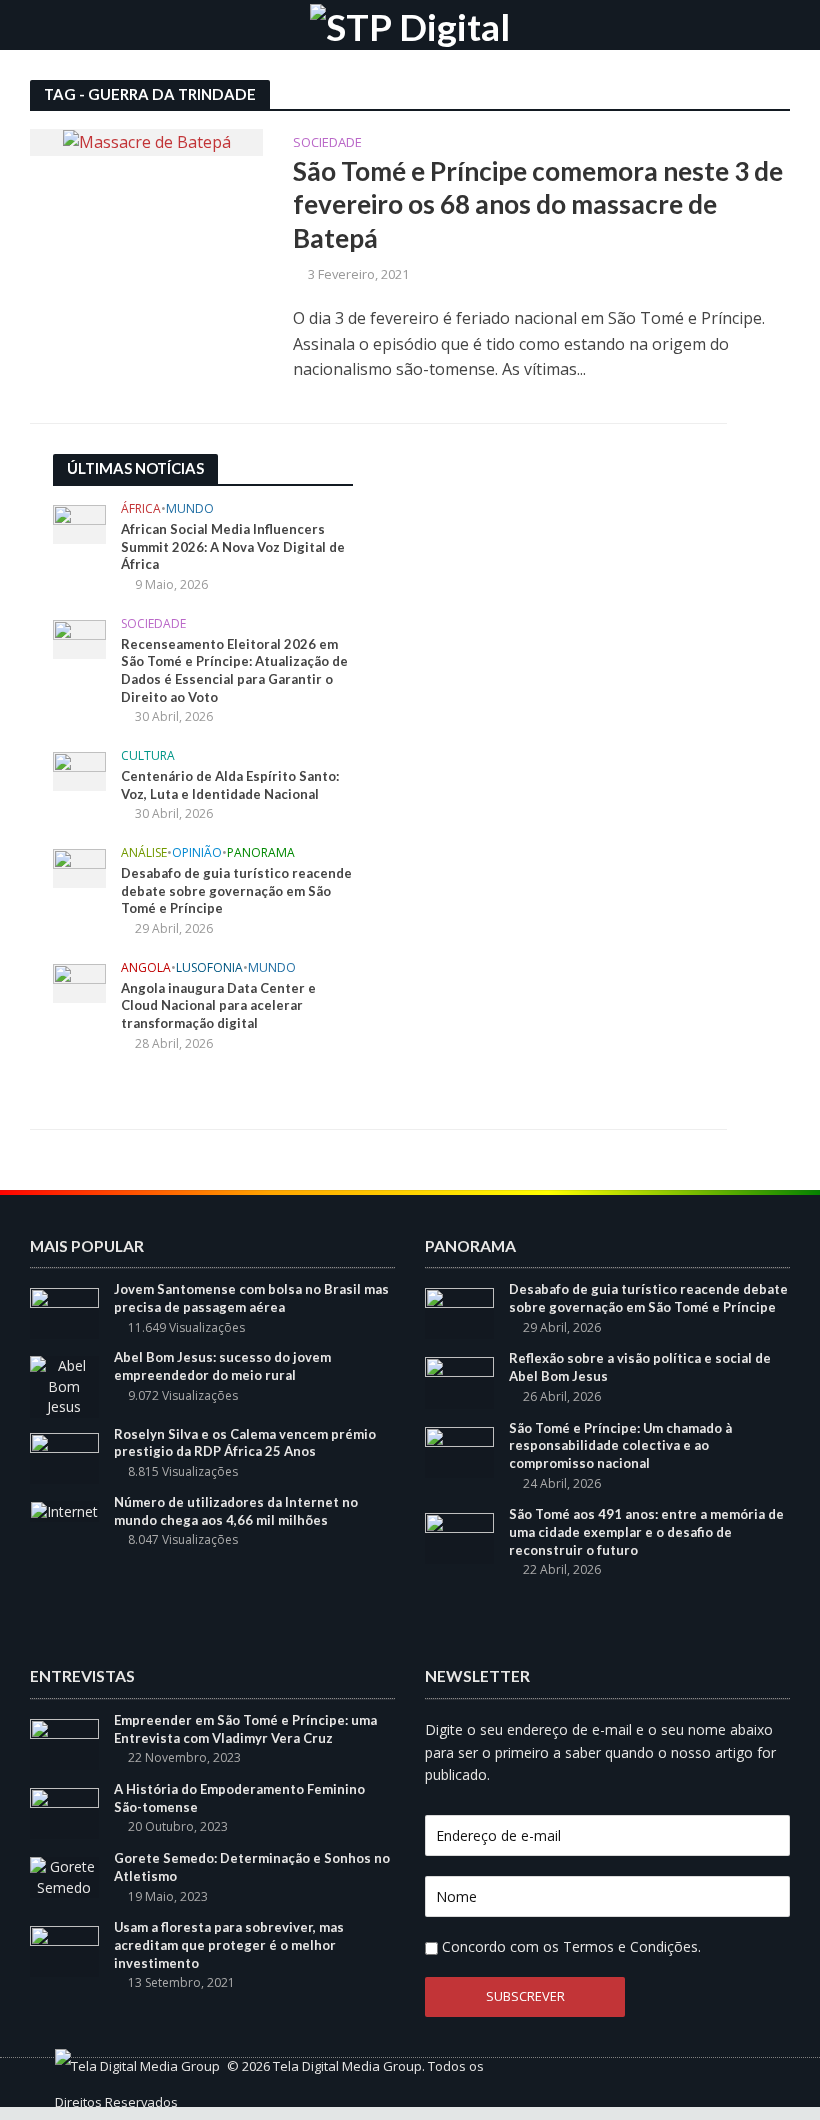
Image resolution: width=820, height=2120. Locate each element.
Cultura (148, 756)
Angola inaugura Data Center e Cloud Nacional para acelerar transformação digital (218, 1005)
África (141, 509)
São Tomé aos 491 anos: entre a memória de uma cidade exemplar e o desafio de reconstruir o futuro (646, 1531)
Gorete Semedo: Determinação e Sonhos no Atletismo (252, 1867)
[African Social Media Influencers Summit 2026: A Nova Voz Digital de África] (79, 523)
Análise (144, 853)
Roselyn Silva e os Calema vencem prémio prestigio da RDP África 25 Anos (245, 1443)
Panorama (261, 853)
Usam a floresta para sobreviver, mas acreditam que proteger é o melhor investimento (229, 1944)
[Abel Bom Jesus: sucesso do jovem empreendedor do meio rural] (64, 1385)
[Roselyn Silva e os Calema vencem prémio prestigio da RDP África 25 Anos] (64, 1456)
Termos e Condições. (632, 1946)
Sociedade (327, 143)
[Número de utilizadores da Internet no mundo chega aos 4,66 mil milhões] (64, 1510)
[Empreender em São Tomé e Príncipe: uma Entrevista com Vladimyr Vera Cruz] (64, 1742)
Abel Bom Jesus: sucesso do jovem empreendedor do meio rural (222, 1366)
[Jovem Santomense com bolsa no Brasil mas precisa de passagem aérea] (64, 1312)
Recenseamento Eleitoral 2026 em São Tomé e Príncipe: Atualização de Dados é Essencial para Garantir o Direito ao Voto (234, 670)
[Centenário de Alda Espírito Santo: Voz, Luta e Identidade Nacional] (79, 769)
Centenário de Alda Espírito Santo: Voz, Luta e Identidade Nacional (230, 785)
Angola (146, 968)
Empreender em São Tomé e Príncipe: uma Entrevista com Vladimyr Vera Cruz (245, 1729)
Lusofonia (209, 968)
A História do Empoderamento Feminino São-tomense (239, 1798)
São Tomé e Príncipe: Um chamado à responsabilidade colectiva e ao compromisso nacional (620, 1445)
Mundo (190, 509)
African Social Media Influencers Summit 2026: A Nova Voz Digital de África (233, 546)
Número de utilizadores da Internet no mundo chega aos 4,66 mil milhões (236, 1511)
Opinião (197, 853)
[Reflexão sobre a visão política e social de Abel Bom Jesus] (459, 1381)
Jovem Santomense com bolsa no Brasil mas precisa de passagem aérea (251, 1298)
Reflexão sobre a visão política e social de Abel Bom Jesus (640, 1367)
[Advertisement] (533, 579)
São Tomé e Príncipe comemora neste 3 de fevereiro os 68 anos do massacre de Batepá (538, 204)
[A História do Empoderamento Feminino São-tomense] (64, 1811)
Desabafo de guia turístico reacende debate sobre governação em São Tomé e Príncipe (236, 890)
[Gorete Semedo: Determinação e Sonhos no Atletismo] (64, 1875)
